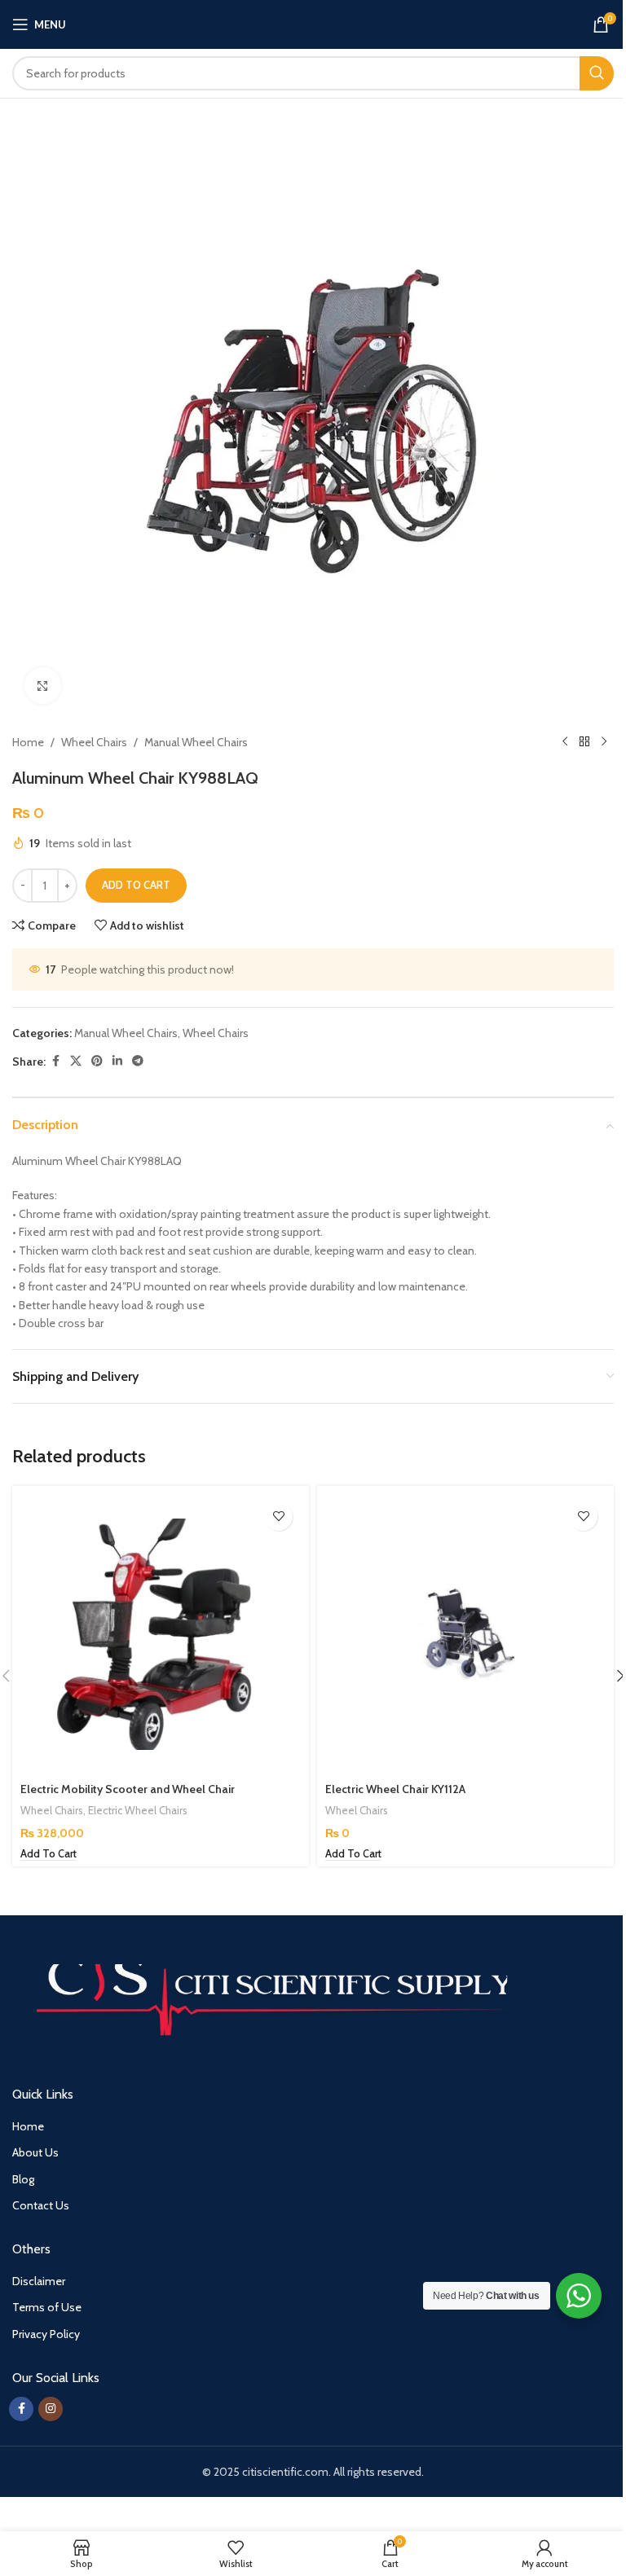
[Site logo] (313, 23)
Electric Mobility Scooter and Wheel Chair (128, 1789)
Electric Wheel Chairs (138, 1810)
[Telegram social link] (138, 1061)
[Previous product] (565, 742)
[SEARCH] (597, 73)
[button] (48, 1854)
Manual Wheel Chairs (196, 742)
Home (28, 742)
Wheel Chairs (94, 742)
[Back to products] (584, 742)
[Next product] (604, 742)
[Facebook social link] (55, 1061)
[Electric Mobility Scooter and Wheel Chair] (161, 1634)
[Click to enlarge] (43, 686)
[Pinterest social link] (97, 1061)
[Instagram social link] (51, 2409)
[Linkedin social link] (117, 1061)
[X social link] (76, 1061)
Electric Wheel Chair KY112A (395, 1789)
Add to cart (136, 885)
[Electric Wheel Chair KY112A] (465, 1634)
